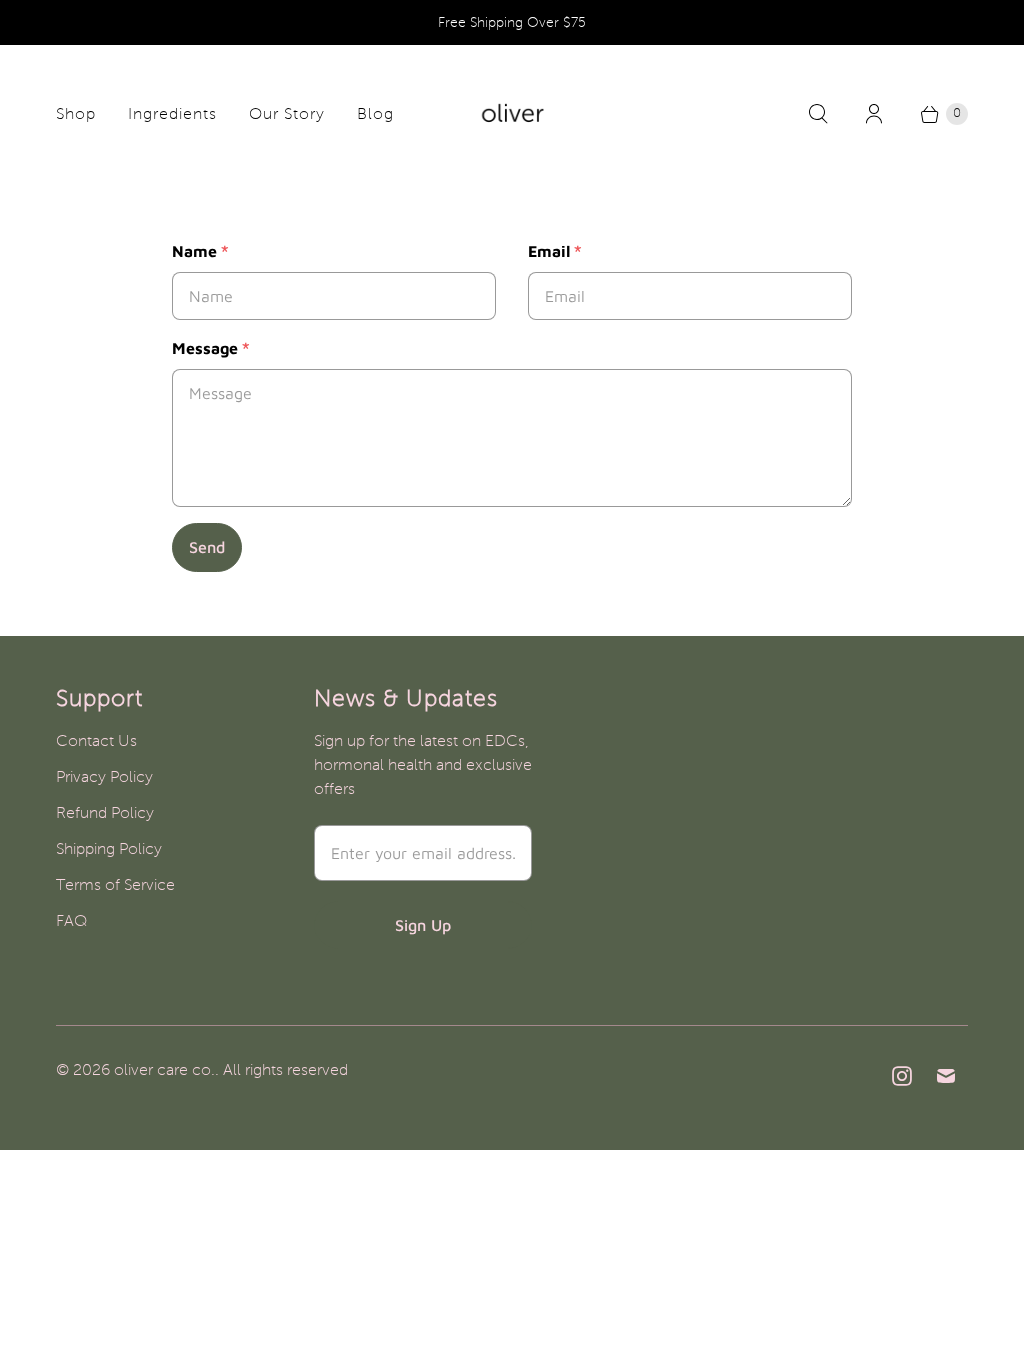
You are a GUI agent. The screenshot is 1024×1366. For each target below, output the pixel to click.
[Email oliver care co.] (946, 1076)
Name (200, 251)
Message (211, 348)
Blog (375, 114)
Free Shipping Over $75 (512, 22)
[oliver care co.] (512, 113)
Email (555, 251)
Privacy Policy (104, 777)
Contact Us (96, 741)
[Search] (818, 114)
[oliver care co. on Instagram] (902, 1076)
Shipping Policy (109, 849)
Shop (76, 114)
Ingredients (172, 114)
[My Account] (874, 114)
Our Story (287, 114)
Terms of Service (115, 885)
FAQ (71, 921)
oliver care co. (164, 1070)
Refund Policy (105, 813)
